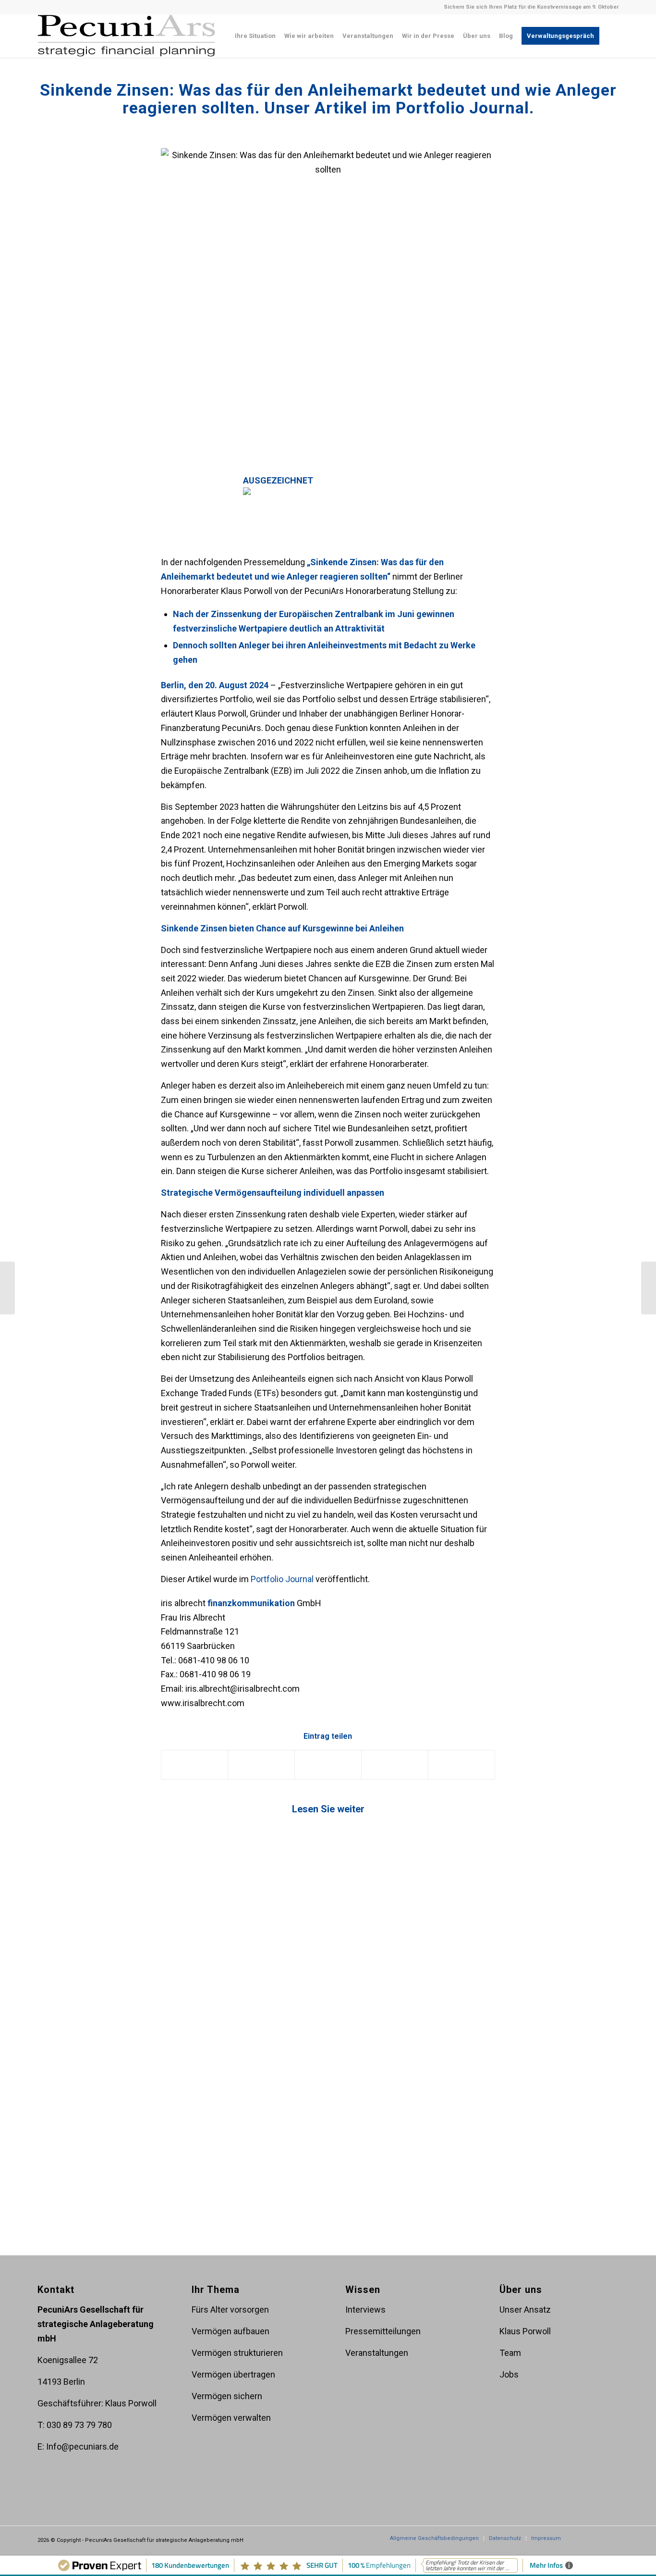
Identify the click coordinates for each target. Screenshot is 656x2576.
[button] (328, 491)
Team (510, 2353)
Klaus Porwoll (525, 2331)
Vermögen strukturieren (237, 2353)
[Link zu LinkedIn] (611, 2538)
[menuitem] (255, 36)
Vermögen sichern (227, 2396)
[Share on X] (261, 1765)
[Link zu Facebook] (583, 2538)
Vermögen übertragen (233, 2374)
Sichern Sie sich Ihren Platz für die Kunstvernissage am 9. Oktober (531, 7)
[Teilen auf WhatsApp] (328, 1765)
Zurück (52, 1935)
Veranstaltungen (377, 2353)
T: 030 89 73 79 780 (75, 2425)
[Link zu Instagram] (597, 2538)
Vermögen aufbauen (231, 2331)
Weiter (604, 1935)
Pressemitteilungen (383, 2331)
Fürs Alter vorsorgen (230, 2310)
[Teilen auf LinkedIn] (395, 1765)
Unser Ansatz (525, 2310)
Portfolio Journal (282, 1579)
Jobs (509, 2374)
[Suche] (611, 36)
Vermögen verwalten (231, 2418)
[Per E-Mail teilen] (462, 1765)
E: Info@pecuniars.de (78, 2446)
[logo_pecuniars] (127, 36)
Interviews (365, 2310)
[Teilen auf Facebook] (195, 1765)
